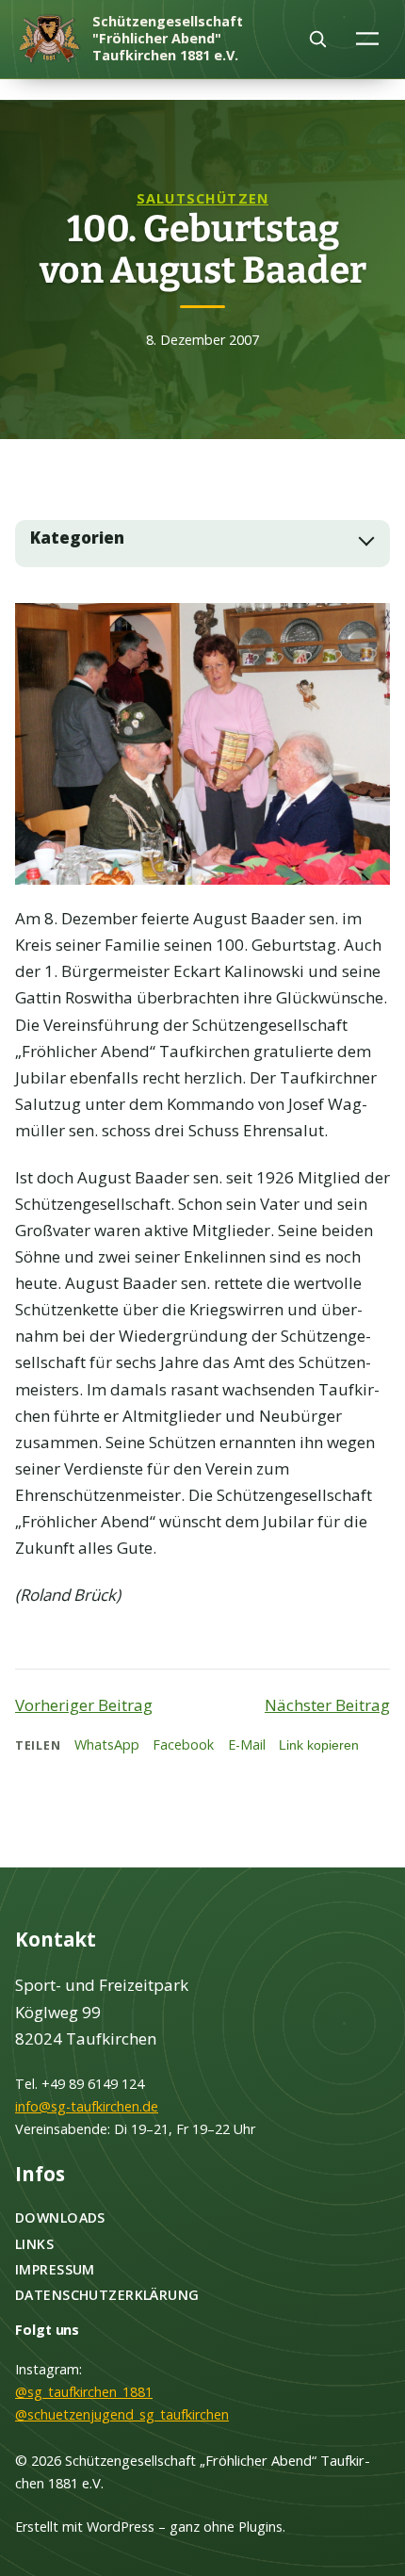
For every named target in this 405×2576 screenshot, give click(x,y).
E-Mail (247, 1745)
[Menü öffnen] (368, 38)
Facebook (183, 1745)
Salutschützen (202, 198)
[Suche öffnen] (317, 39)
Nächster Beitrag (327, 1705)
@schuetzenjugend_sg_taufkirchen (122, 2414)
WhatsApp (107, 1745)
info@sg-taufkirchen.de (87, 2106)
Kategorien (77, 538)
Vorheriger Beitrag (84, 1705)
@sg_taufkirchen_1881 (84, 2392)
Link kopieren (319, 1745)
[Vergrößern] (365, 628)
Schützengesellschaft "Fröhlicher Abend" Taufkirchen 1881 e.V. (168, 38)
